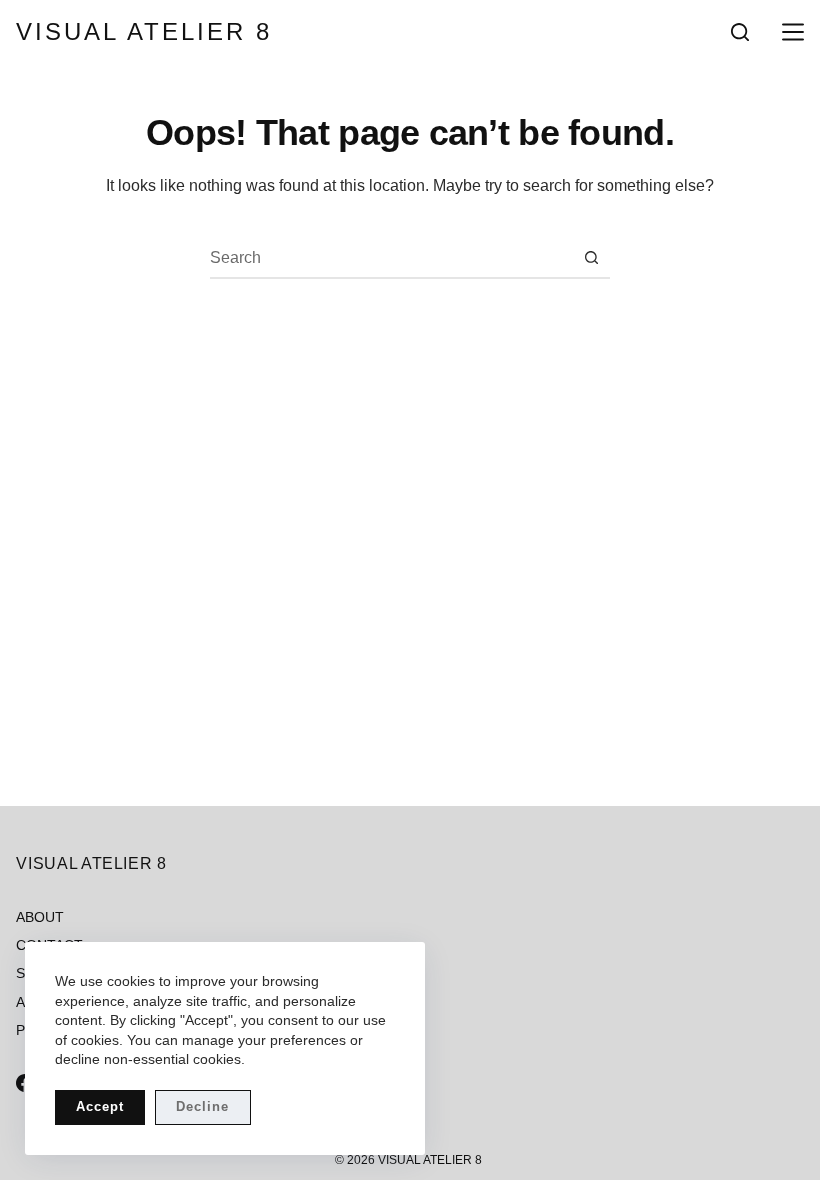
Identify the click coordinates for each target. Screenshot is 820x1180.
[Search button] (591, 258)
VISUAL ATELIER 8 (144, 31)
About (40, 917)
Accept (100, 1106)
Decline (202, 1106)
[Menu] (789, 32)
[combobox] (391, 258)
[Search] (740, 32)
